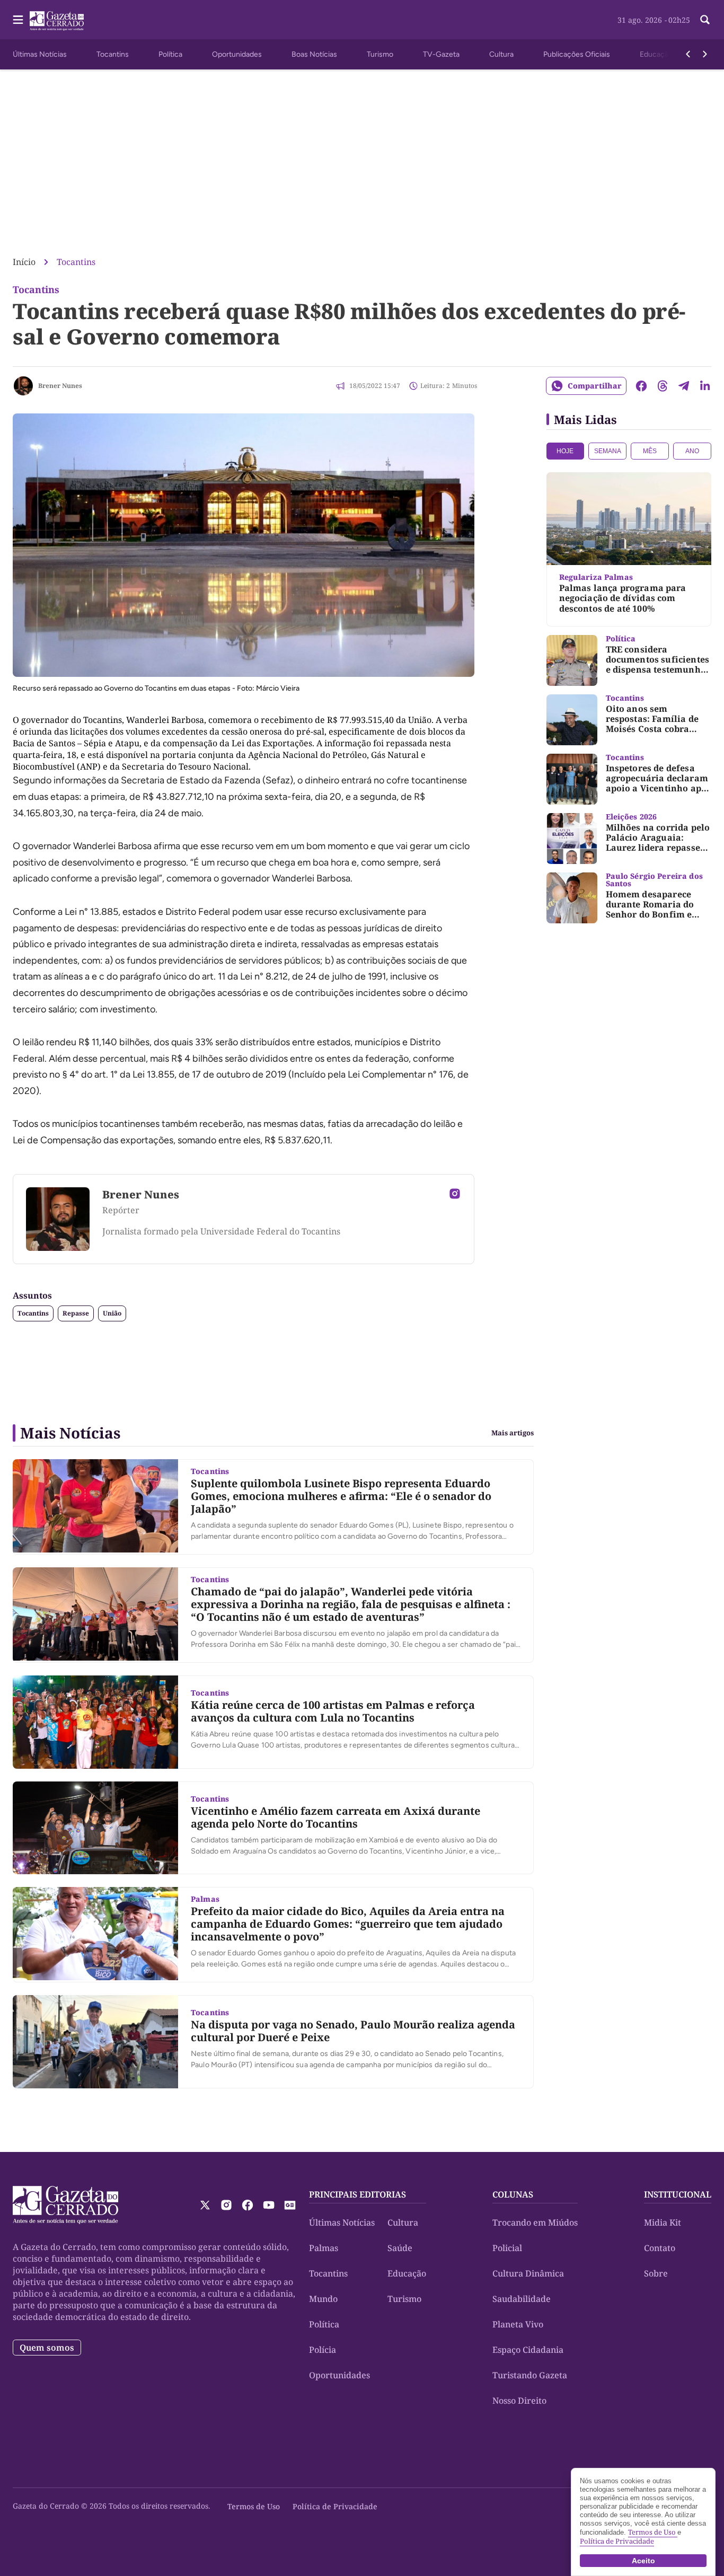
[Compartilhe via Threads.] (663, 386)
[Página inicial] (65, 2205)
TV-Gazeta (441, 54)
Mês (650, 451)
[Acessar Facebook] (248, 2205)
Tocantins (113, 54)
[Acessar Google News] (290, 2205)
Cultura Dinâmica (528, 2273)
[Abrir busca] (705, 20)
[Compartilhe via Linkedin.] (705, 386)
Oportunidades (237, 54)
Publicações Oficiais (577, 54)
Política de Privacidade (335, 2506)
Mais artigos (513, 1433)
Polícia (323, 2350)
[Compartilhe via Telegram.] (684, 386)
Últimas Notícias (40, 54)
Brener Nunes (60, 386)
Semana (608, 451)
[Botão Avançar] (705, 54)
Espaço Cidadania (528, 2350)
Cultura (501, 54)
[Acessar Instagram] (455, 1194)
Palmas (324, 2248)
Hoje (565, 451)
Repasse (76, 1313)
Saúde (400, 2248)
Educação (656, 54)
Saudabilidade (522, 2299)
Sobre (656, 2273)
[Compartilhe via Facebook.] (641, 386)
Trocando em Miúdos (535, 2222)
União (112, 1313)
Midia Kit (663, 2222)
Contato (660, 2248)
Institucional (678, 2194)
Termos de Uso (254, 2506)
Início (24, 262)
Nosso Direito (519, 2401)
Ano (692, 451)
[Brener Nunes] (23, 386)
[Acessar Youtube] (269, 2205)
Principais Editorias (357, 2194)
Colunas (513, 2194)
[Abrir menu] (18, 20)
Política (170, 54)
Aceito (643, 2561)
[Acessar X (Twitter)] (205, 2205)
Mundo (323, 2299)
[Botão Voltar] (688, 54)
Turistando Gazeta (530, 2375)
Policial (507, 2248)
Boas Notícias (314, 54)
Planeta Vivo (518, 2324)
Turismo (380, 54)
